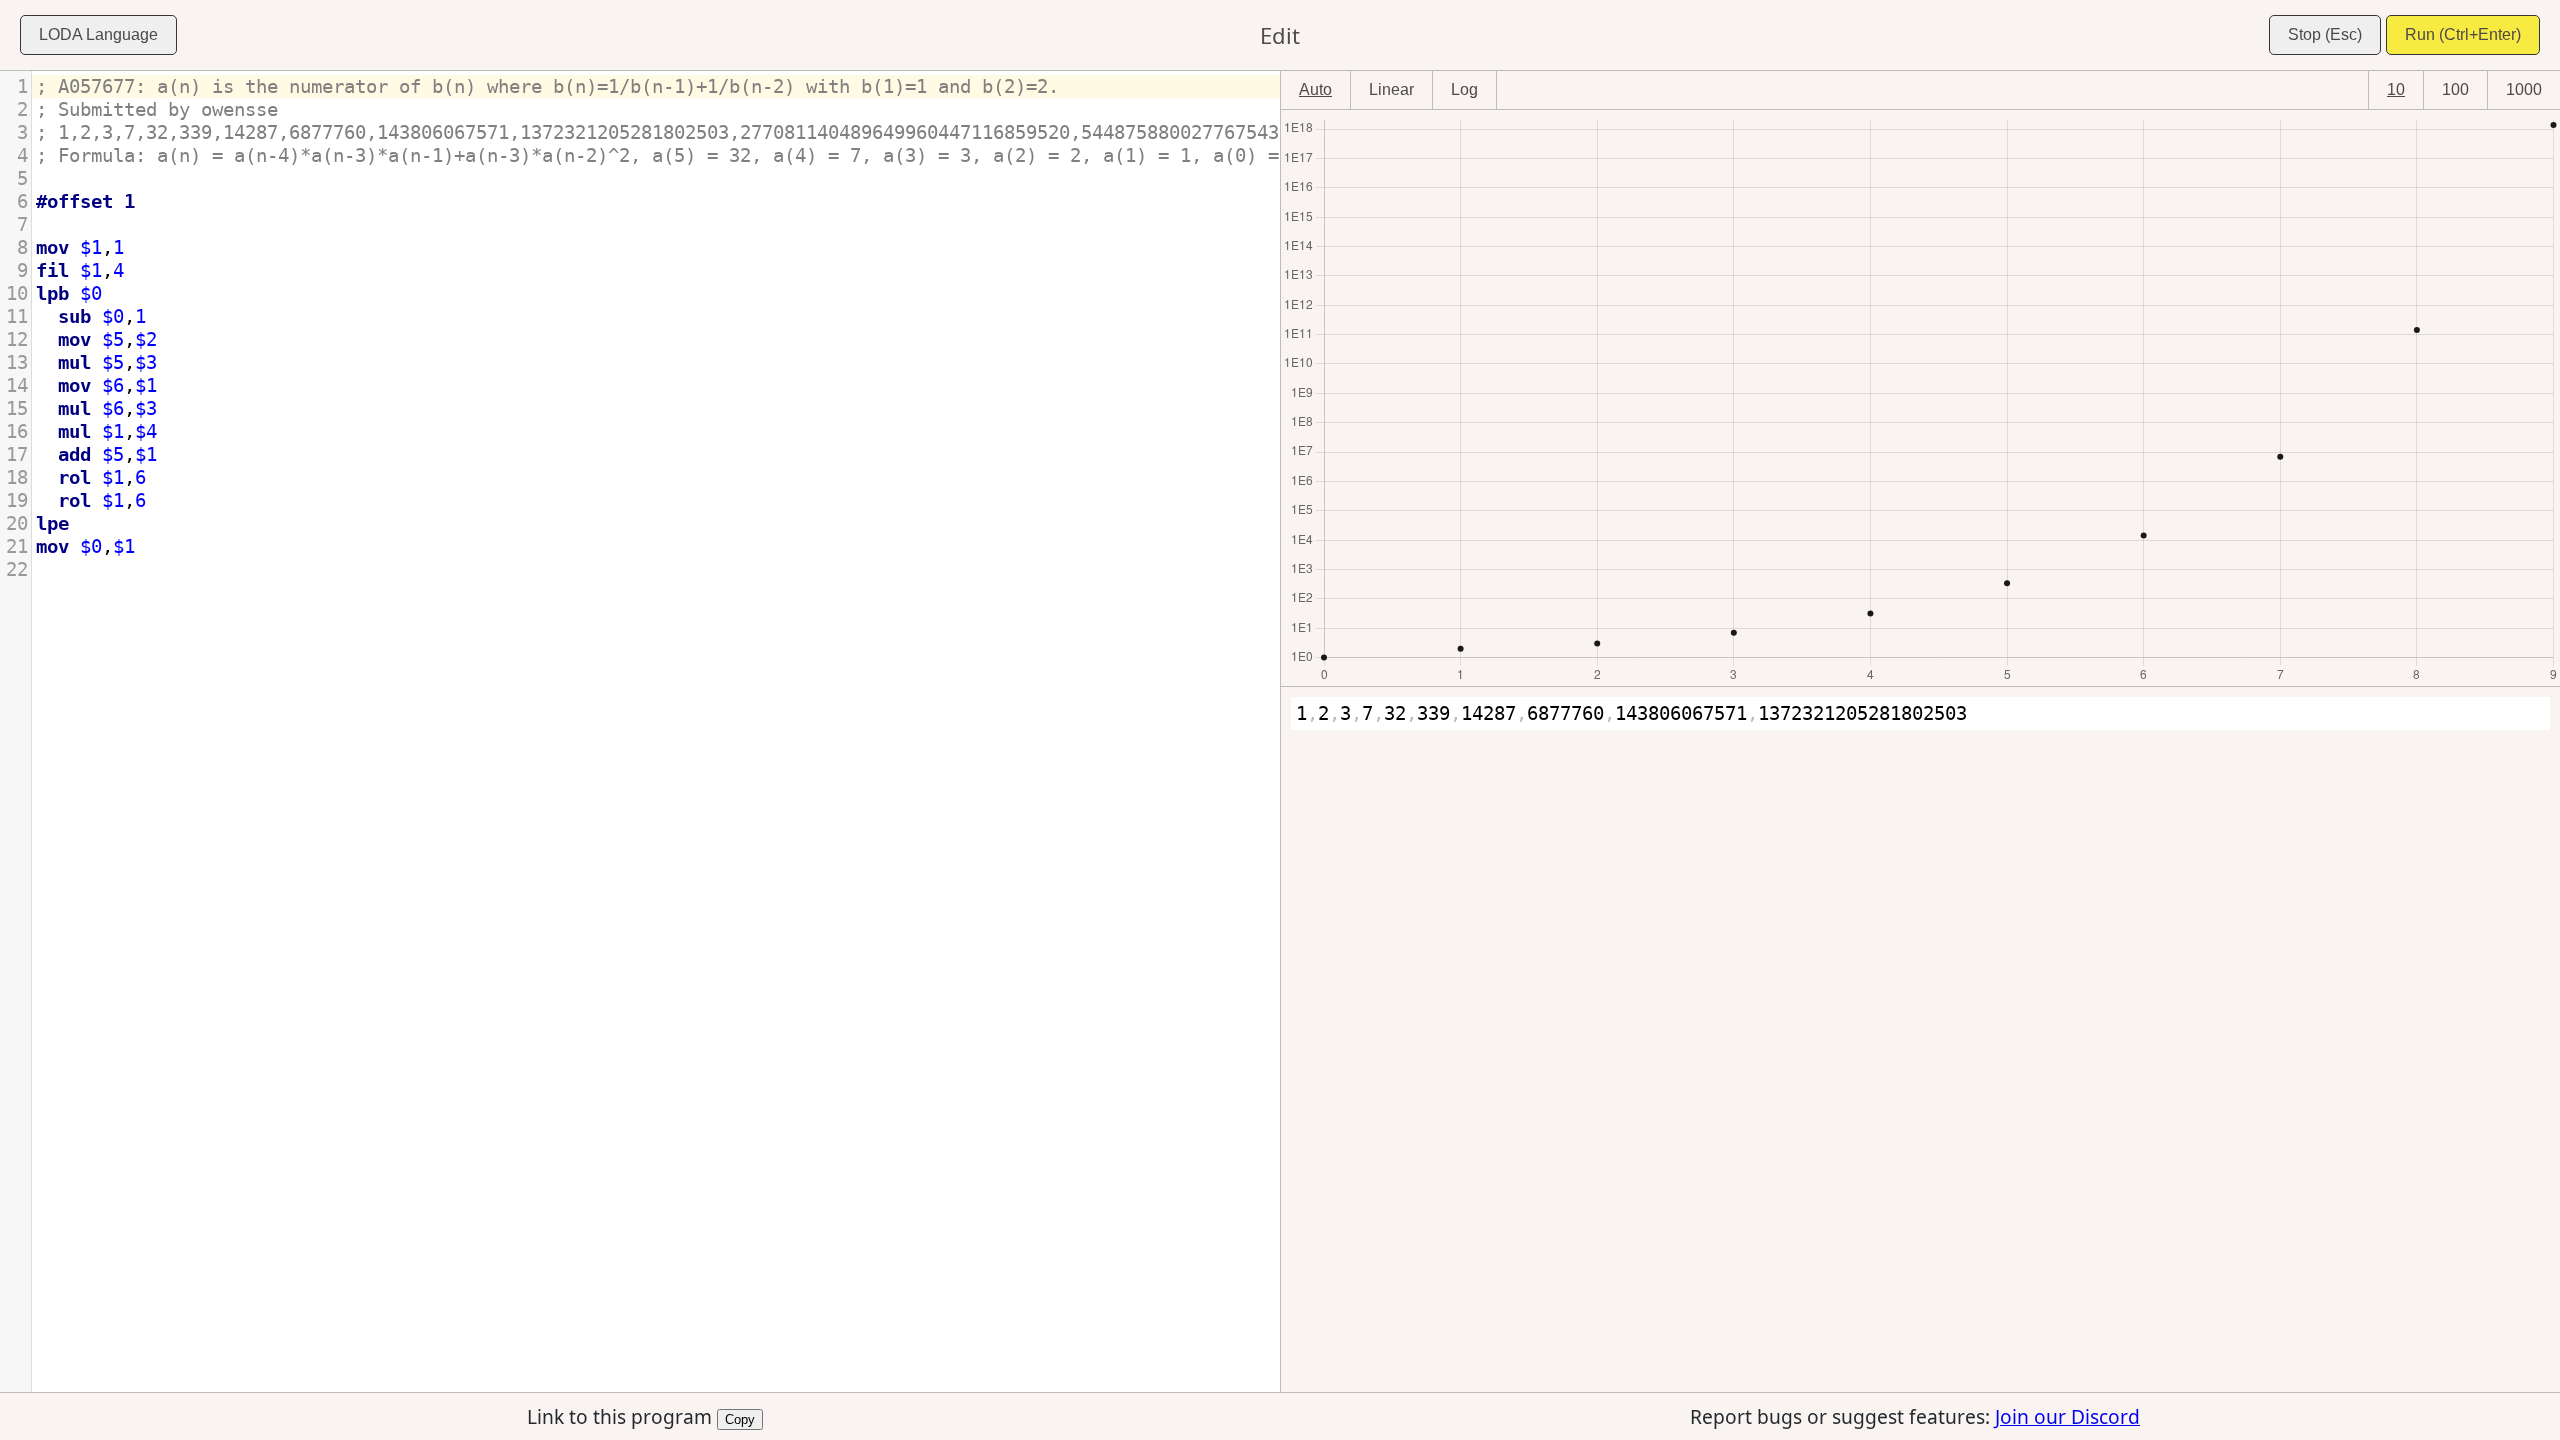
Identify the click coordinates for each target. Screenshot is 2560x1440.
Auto (1315, 89)
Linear (1391, 89)
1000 (2524, 89)
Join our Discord (2067, 1416)
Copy (740, 1418)
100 (2455, 89)
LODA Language (98, 34)
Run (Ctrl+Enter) (2463, 34)
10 (2396, 89)
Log (1464, 89)
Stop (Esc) (2325, 34)
